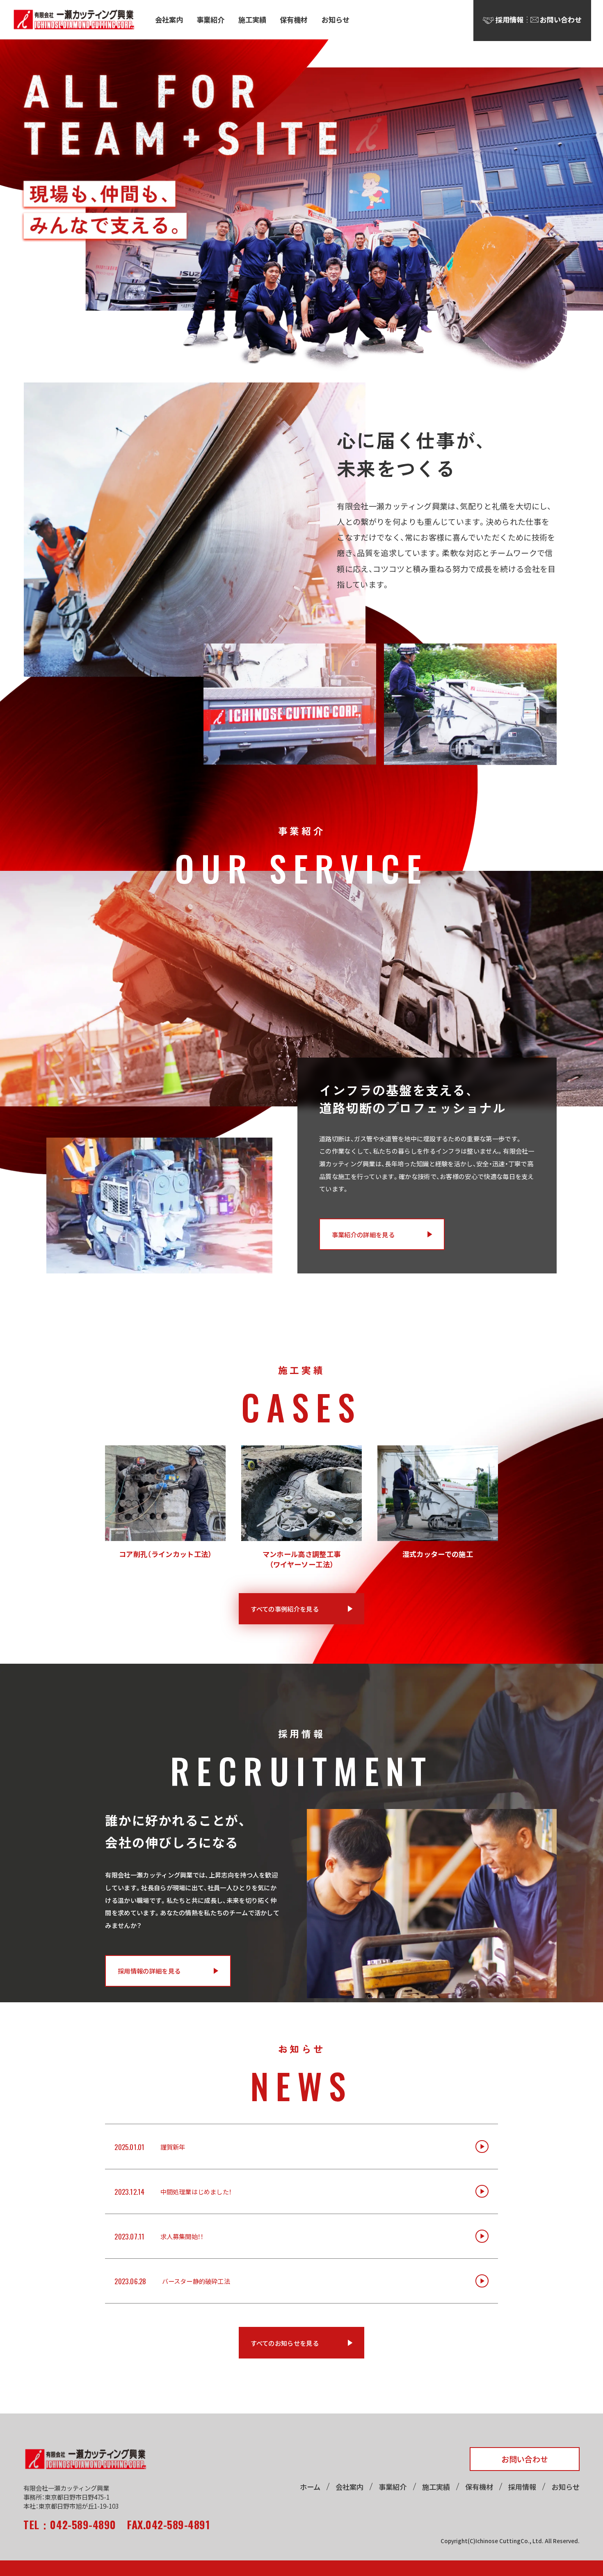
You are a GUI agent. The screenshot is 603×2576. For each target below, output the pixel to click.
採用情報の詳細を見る (149, 1971)
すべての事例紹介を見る (285, 1609)
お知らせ (336, 19)
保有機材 (294, 19)
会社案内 (169, 19)
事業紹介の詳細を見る (363, 1234)
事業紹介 (210, 19)
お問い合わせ (525, 2459)
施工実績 (252, 19)
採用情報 (522, 2487)
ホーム (310, 2487)
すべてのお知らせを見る (285, 2343)
